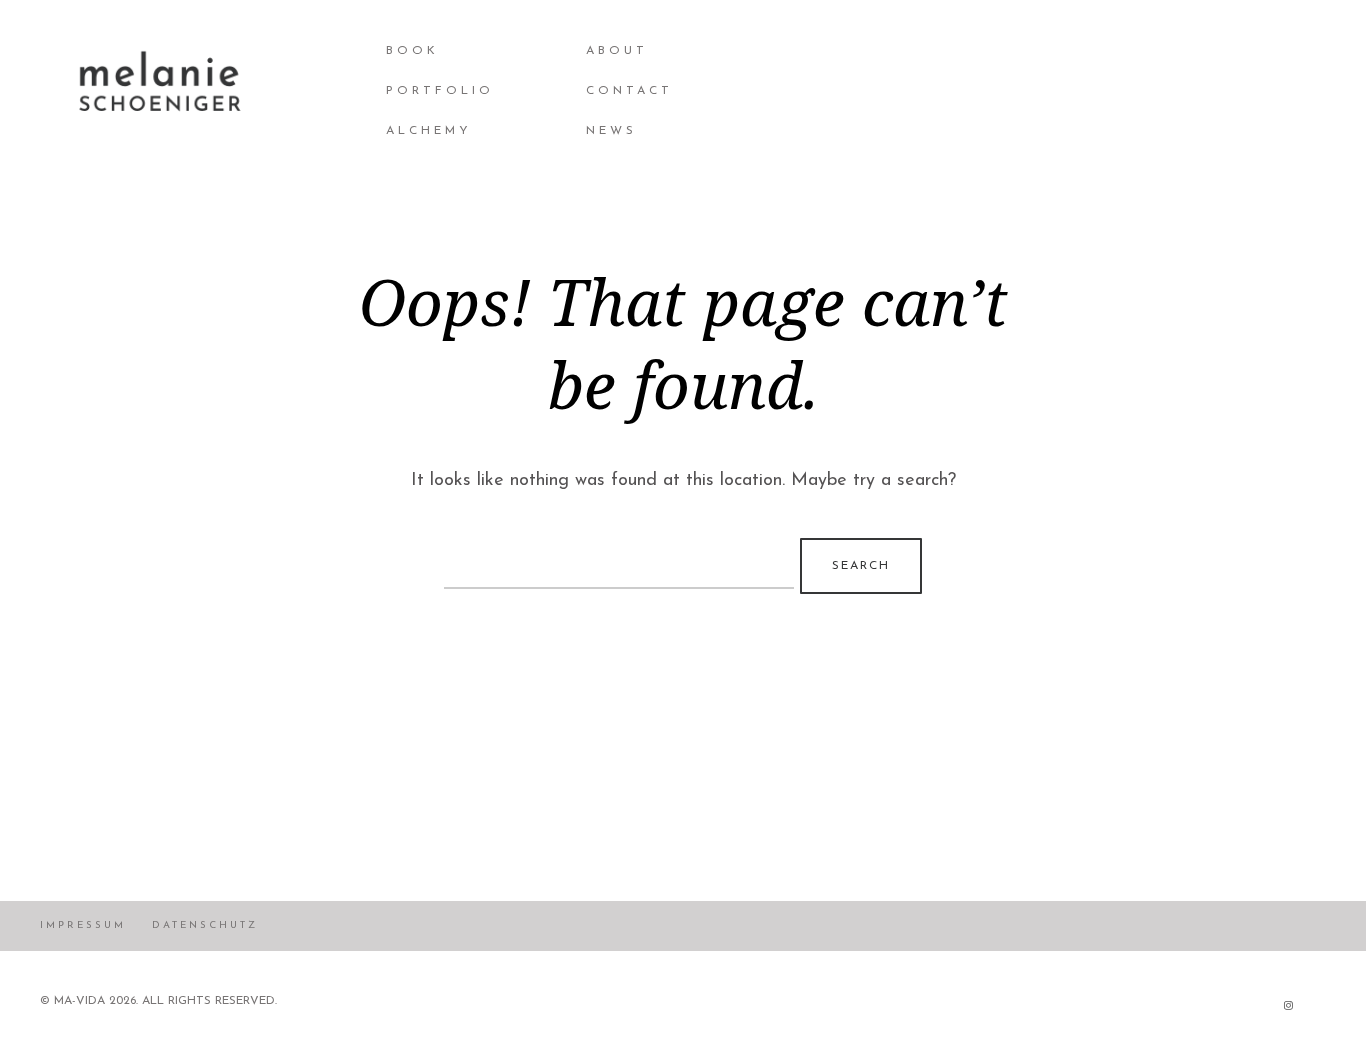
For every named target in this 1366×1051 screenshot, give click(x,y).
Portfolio (440, 91)
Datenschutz (205, 925)
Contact (629, 91)
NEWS (611, 131)
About (617, 51)
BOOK (412, 51)
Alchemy (429, 131)
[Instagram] (1288, 1005)
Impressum (83, 925)
